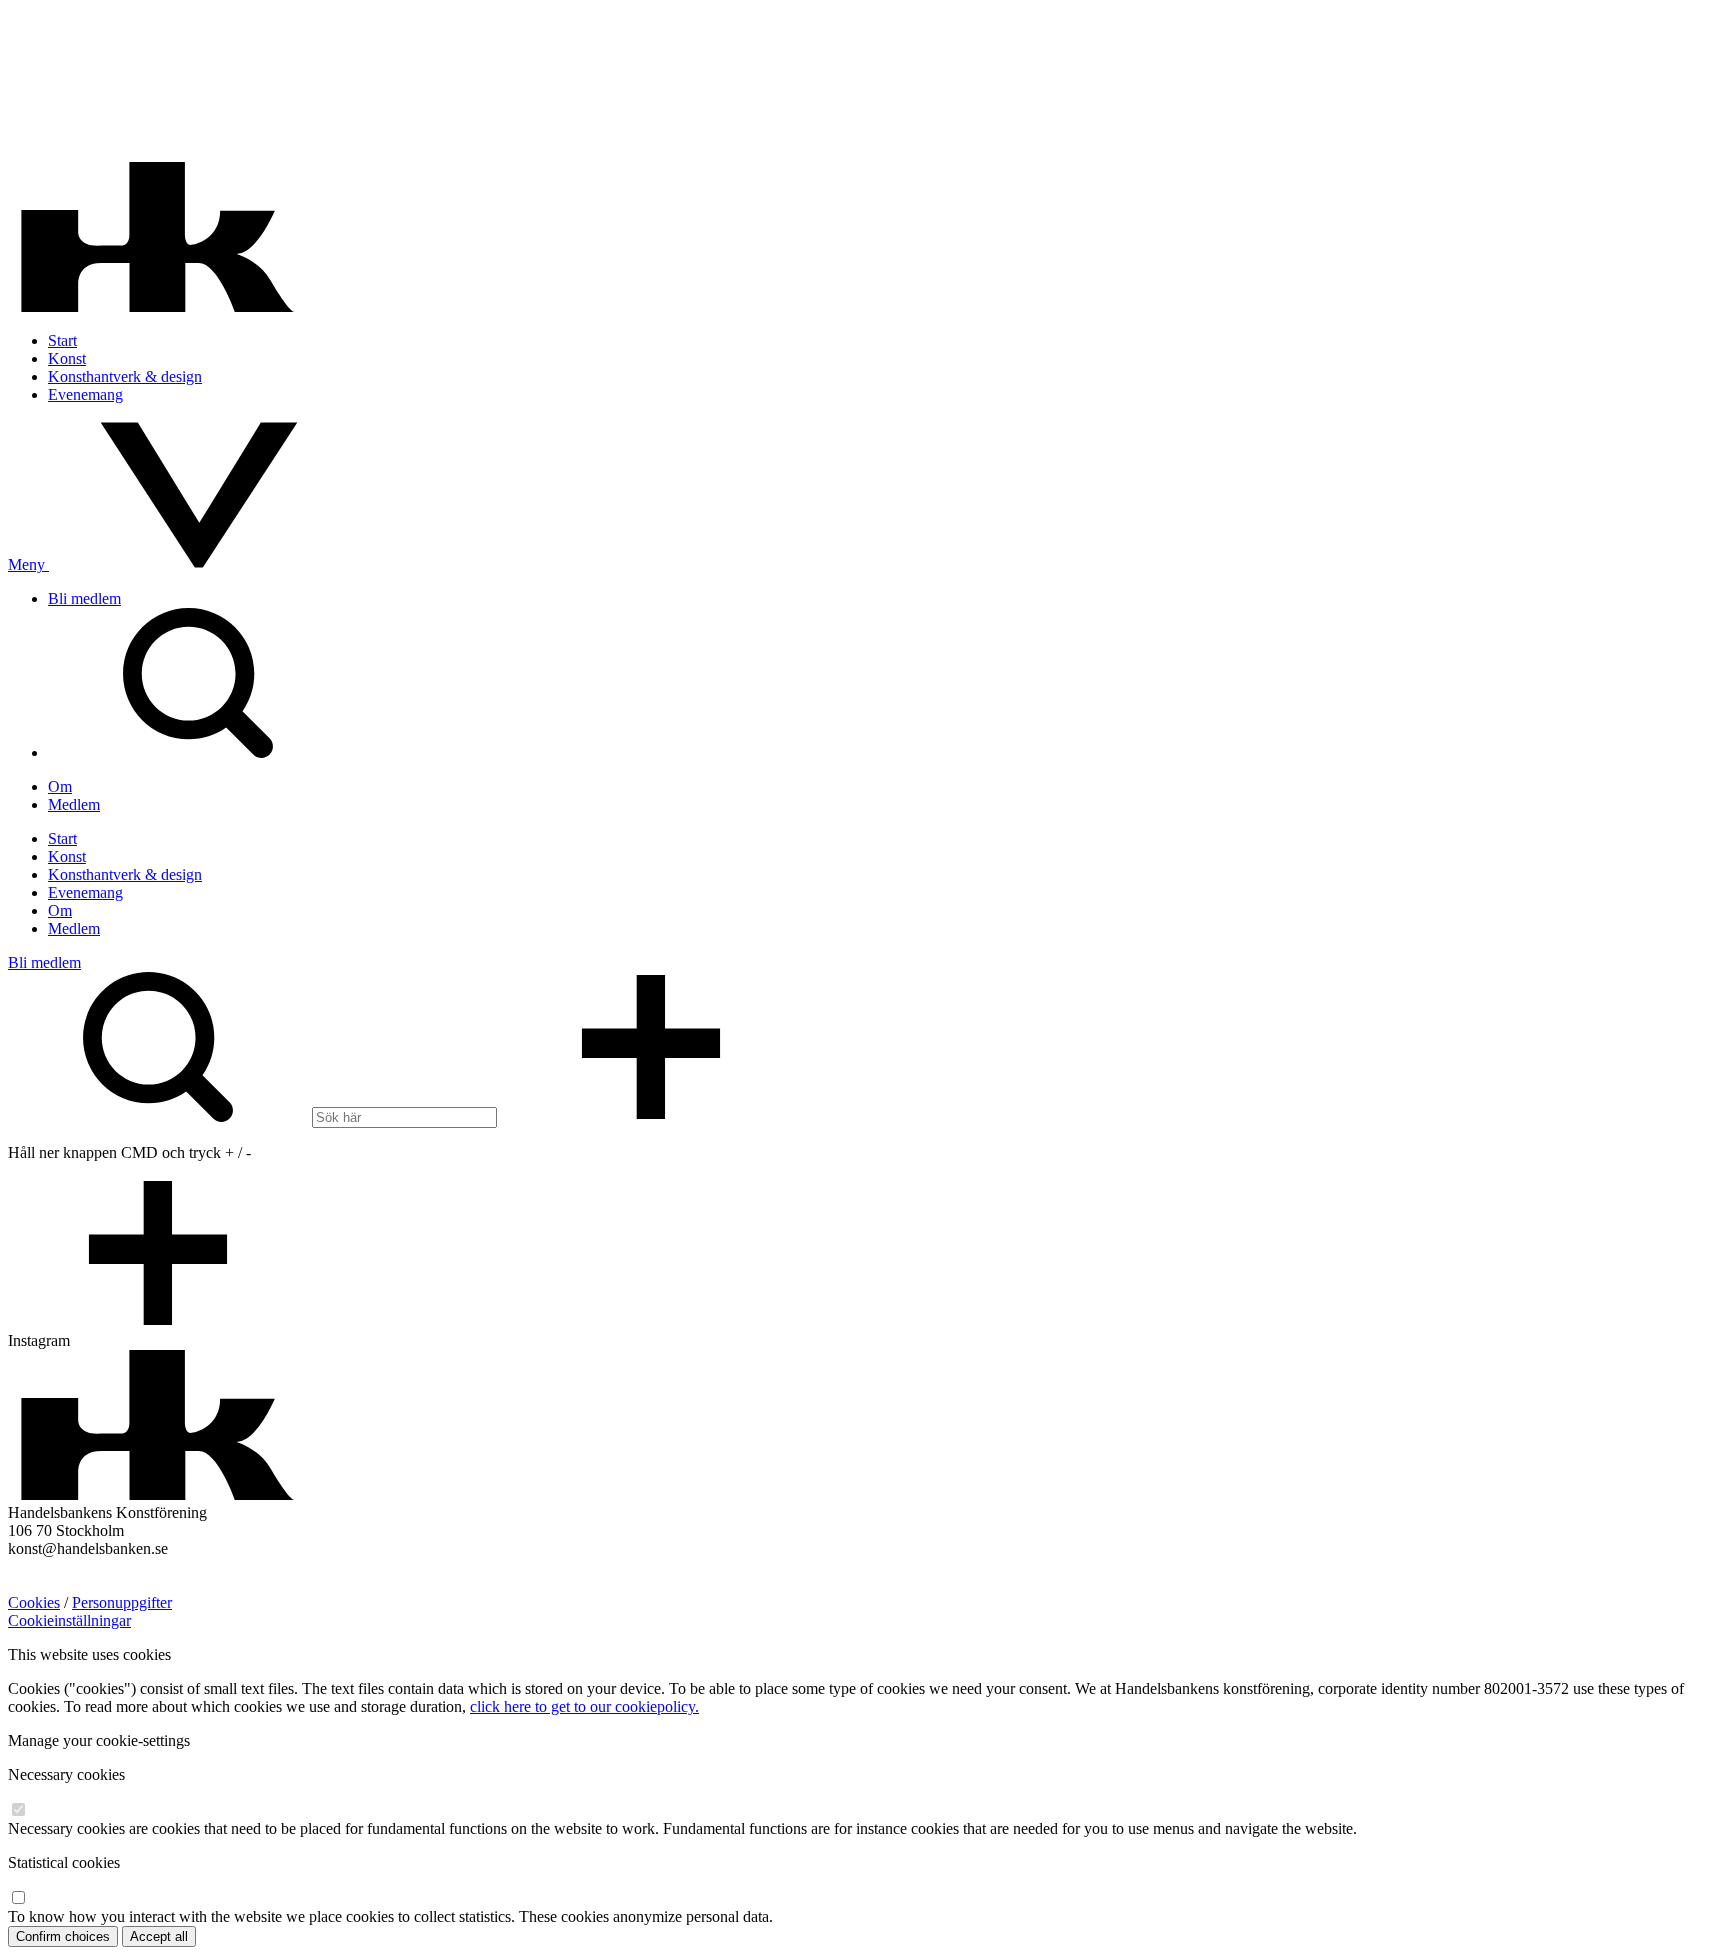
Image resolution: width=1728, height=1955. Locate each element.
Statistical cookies (64, 1862)
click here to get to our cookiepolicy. (584, 1706)
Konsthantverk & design (125, 376)
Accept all (159, 1936)
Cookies (34, 1602)
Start (62, 340)
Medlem (74, 804)
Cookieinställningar (69, 1620)
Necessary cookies (66, 1774)
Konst (67, 358)
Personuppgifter (122, 1602)
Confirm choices (63, 1936)
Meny (28, 564)
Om (60, 786)
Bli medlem (84, 598)
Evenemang (85, 394)
